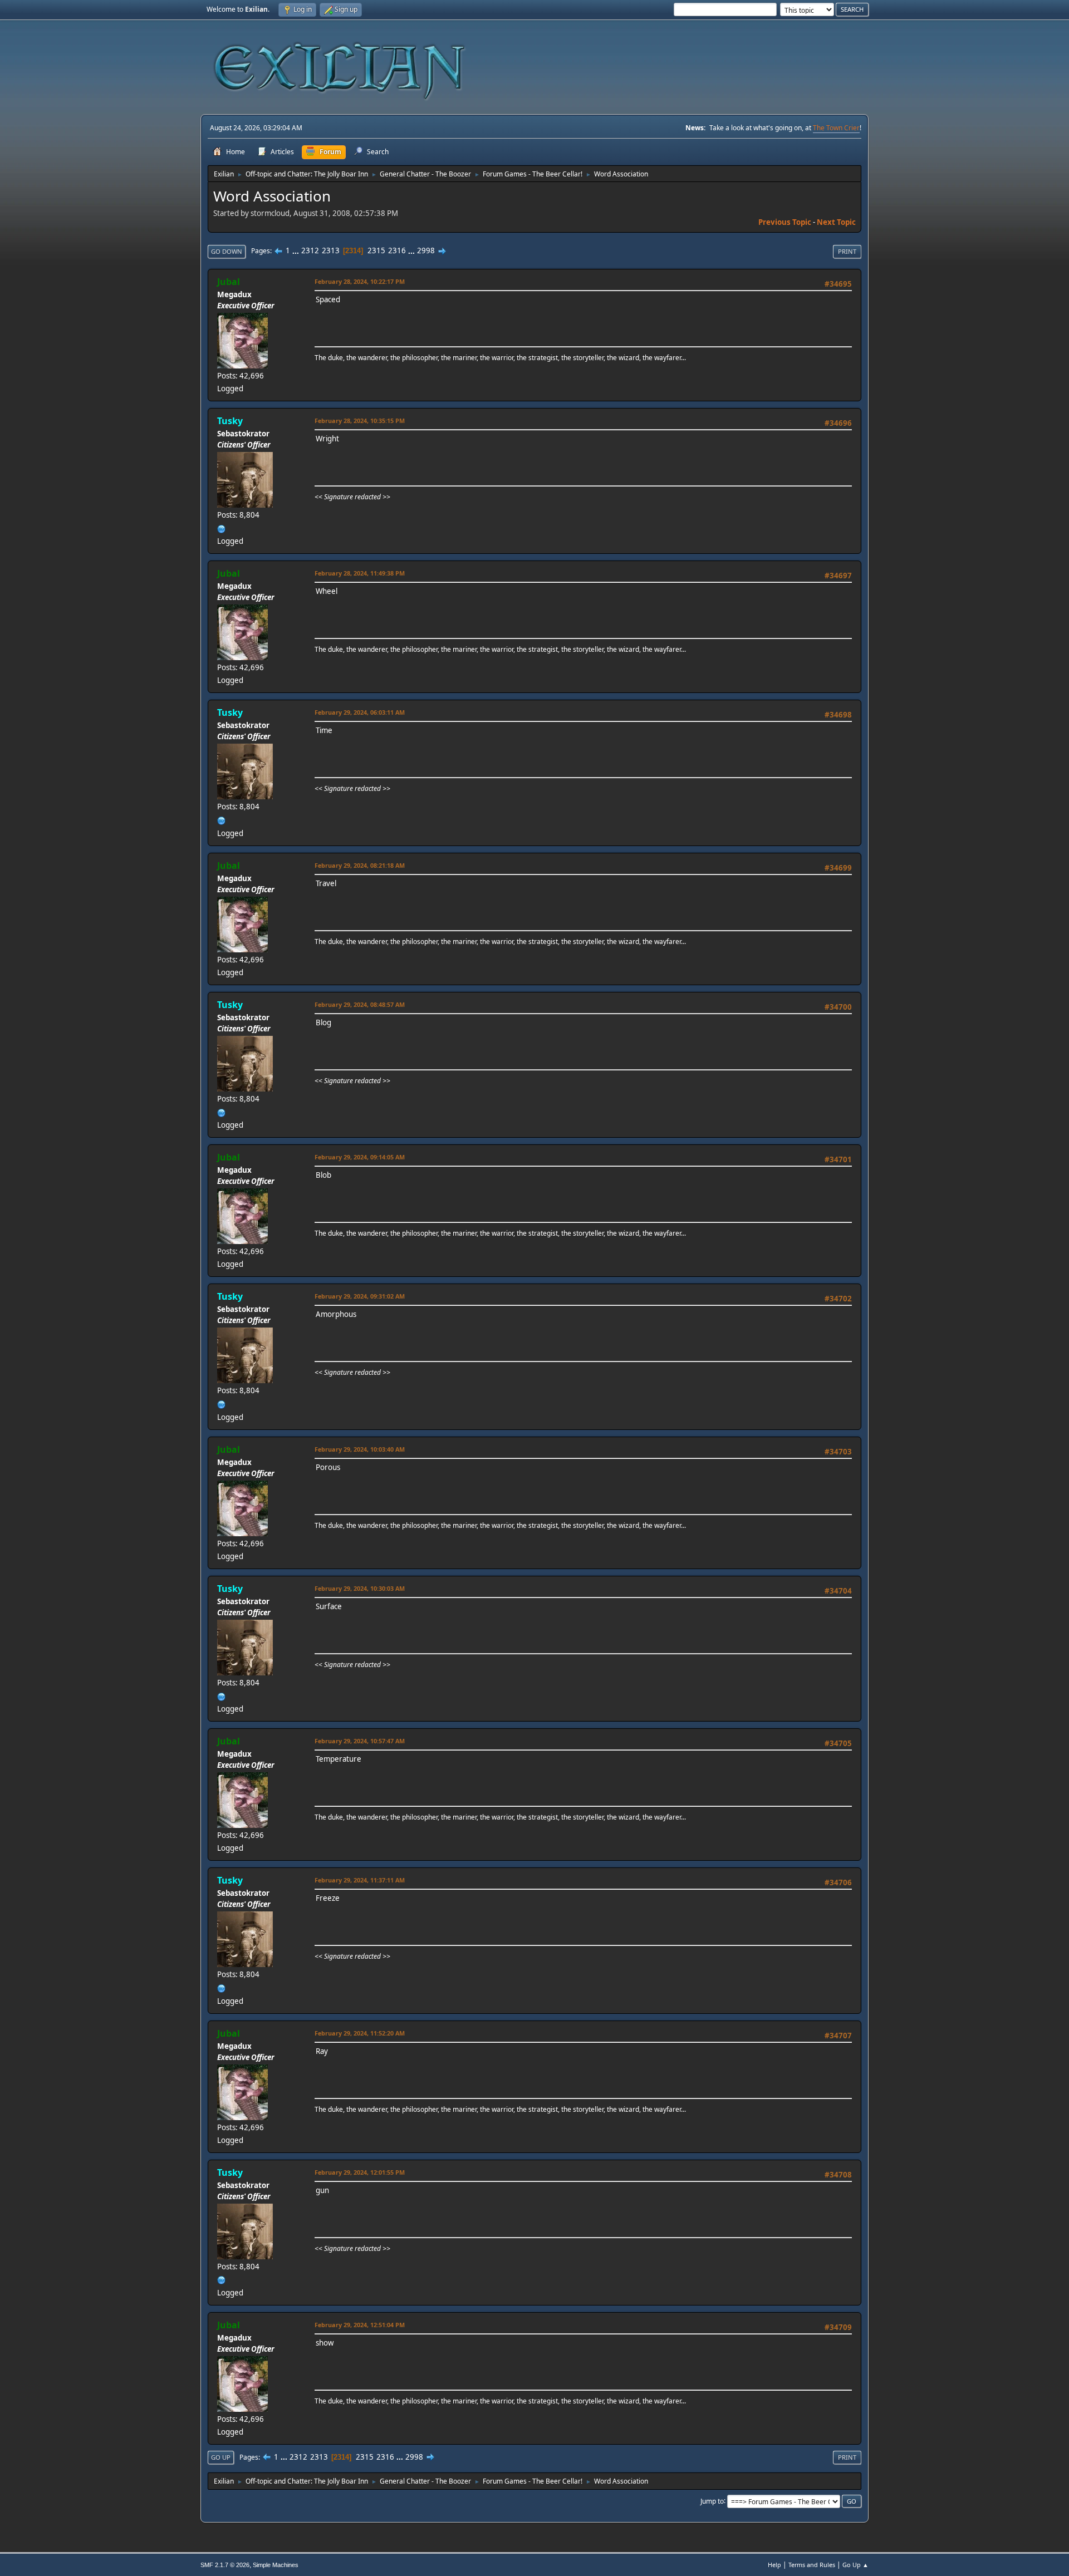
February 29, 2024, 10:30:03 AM (360, 1588)
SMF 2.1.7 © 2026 (225, 2565)
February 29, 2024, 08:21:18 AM (360, 865)
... (296, 250)
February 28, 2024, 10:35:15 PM (360, 421)
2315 (376, 250)
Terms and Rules (812, 2565)
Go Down (227, 251)
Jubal (229, 282)
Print (847, 251)
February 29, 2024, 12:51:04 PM (360, 2325)
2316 (397, 250)
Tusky (230, 421)
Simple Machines (276, 2565)
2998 (426, 250)
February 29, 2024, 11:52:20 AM (360, 2033)
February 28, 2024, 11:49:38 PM (360, 573)
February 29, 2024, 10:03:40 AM (360, 1449)
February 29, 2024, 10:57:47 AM (360, 1741)
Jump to (712, 2501)
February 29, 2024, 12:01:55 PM (360, 2172)
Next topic (836, 222)
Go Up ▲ (855, 2565)
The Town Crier (836, 128)
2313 (331, 250)
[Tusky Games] (222, 528)
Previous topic (785, 222)
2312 (310, 250)
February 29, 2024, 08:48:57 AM (360, 1004)
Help (774, 2565)
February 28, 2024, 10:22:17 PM (360, 281)
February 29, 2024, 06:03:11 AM (360, 712)
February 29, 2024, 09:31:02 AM (360, 1296)
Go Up (221, 2457)
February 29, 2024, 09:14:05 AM (360, 1157)
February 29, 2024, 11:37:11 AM (360, 1880)
